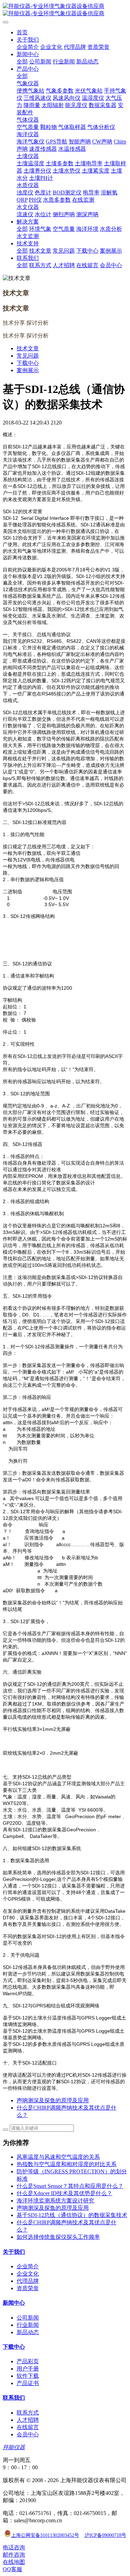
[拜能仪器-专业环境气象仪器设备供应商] (65, 10)
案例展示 (28, 370)
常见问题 (28, 356)
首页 (22, 32)
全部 (22, 62)
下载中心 (28, 363)
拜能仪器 (14, 2447)
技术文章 (28, 348)
